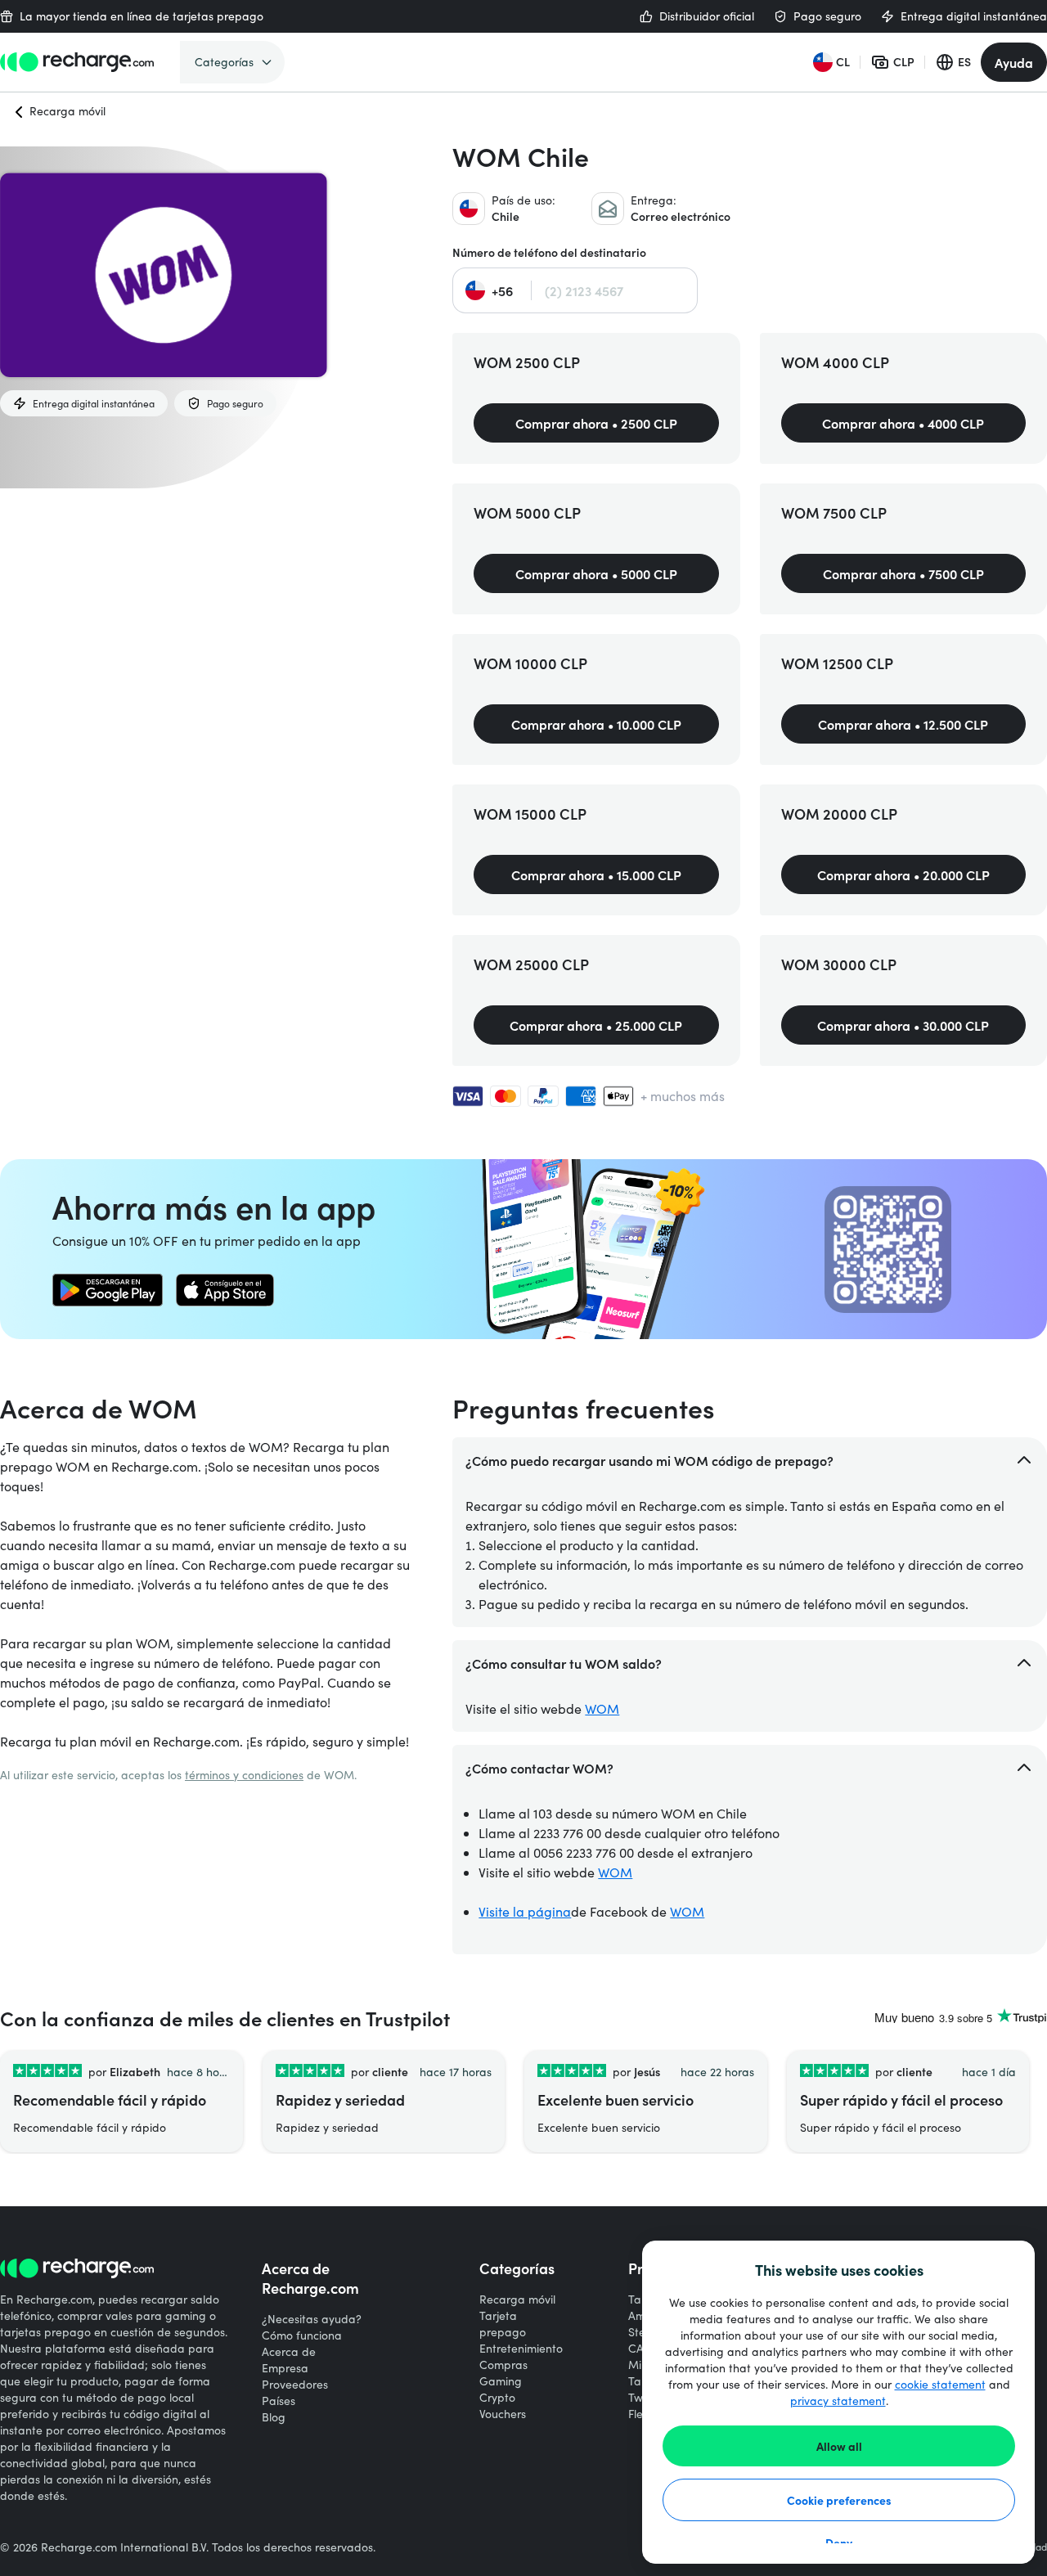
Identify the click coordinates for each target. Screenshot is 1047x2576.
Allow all (839, 2446)
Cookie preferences (839, 2500)
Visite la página (525, 1911)
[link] (108, 1290)
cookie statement (940, 2384)
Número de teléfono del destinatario (549, 252)
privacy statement (838, 2401)
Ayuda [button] (1014, 62)
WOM (602, 1708)
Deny (839, 2542)
